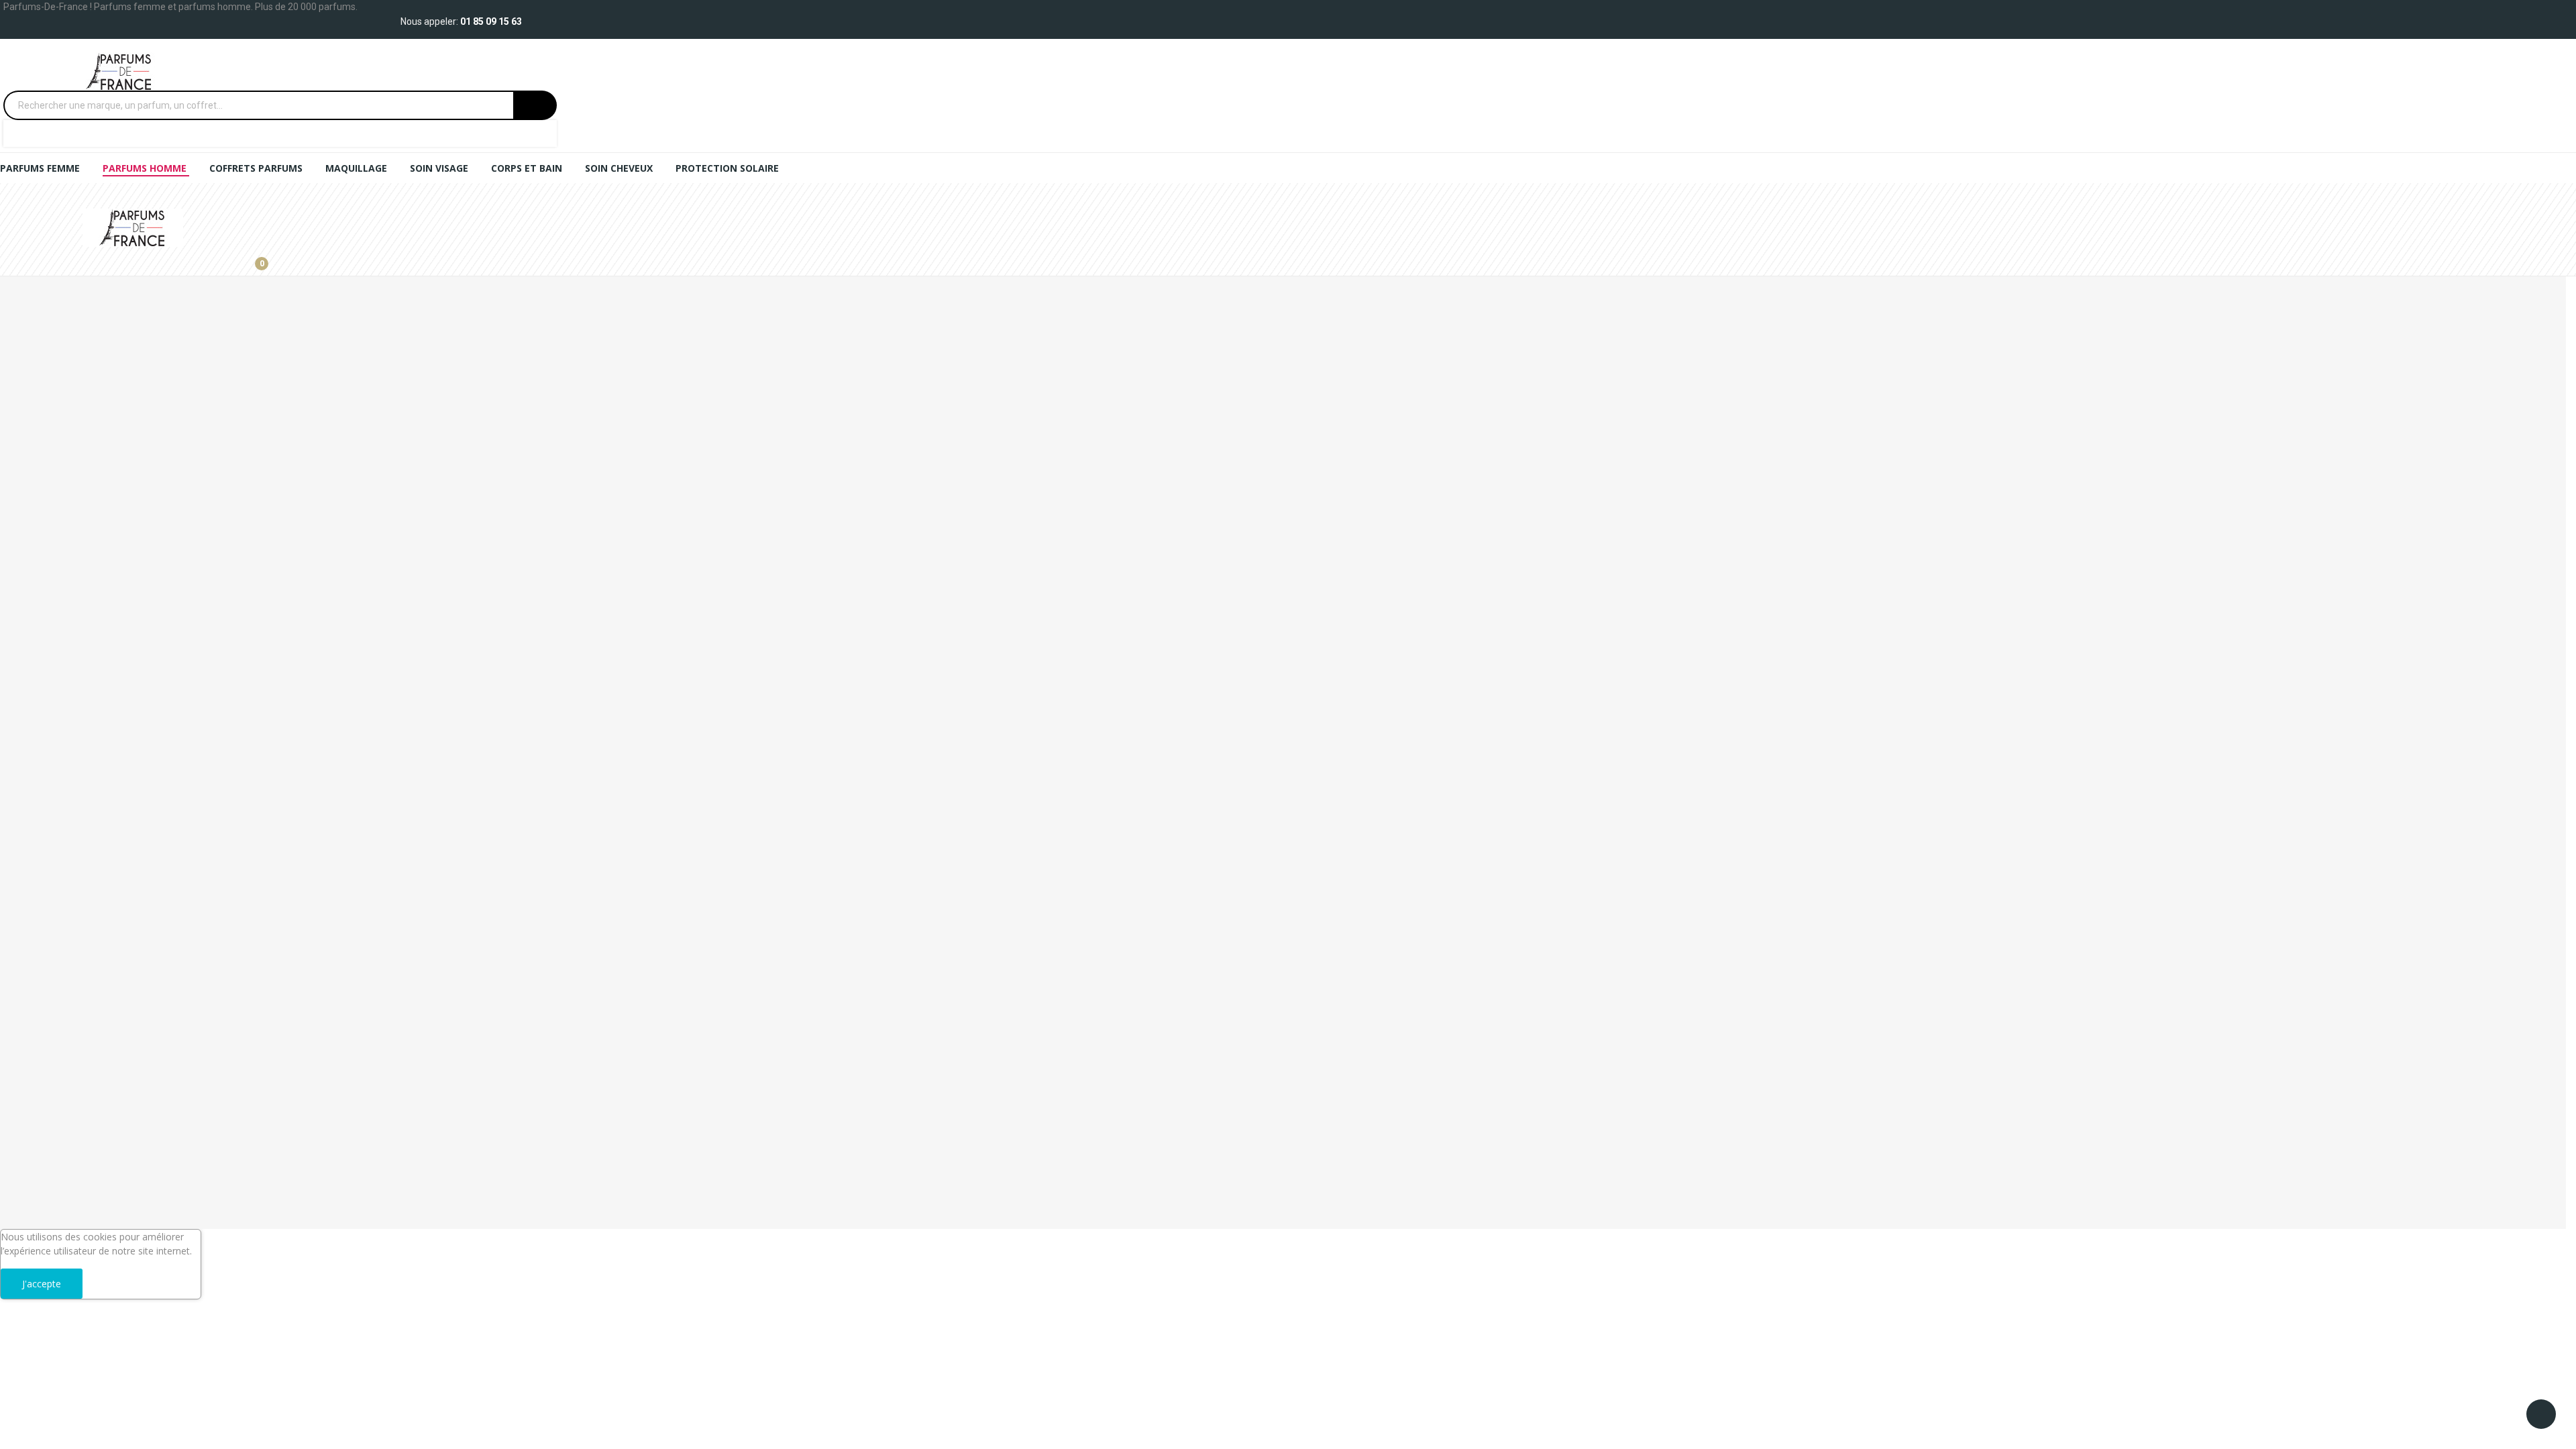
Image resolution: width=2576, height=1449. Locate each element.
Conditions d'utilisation (49, 972)
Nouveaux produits (41, 1058)
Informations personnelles (57, 795)
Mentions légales (37, 950)
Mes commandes (38, 818)
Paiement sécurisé (40, 995)
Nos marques (30, 1035)
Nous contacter (34, 887)
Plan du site (25, 909)
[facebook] (4, 757)
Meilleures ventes (38, 1104)
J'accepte (42, 1284)
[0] (252, 258)
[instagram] (18, 757)
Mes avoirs (24, 841)
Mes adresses (30, 864)
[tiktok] (32, 757)
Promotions (26, 1081)
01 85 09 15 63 (491, 21)
